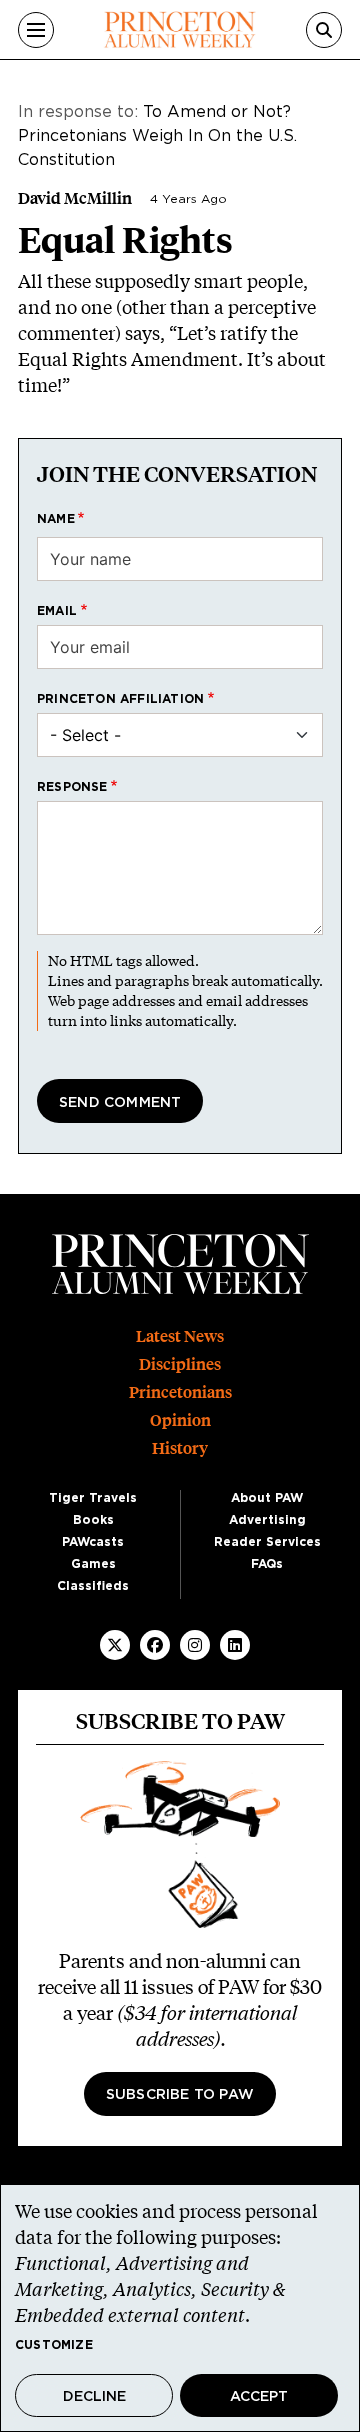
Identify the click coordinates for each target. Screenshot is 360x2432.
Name (56, 519)
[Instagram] (195, 1645)
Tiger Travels (93, 1498)
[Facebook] (155, 1645)
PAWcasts (93, 1542)
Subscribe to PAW (180, 2095)
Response (72, 787)
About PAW (267, 1498)
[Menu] (36, 30)
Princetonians (180, 1392)
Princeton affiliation (120, 699)
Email (57, 611)
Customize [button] (54, 2345)
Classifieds (93, 1586)
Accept (259, 2397)
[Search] (324, 30)
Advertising (267, 1520)
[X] (115, 1645)
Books (93, 1520)
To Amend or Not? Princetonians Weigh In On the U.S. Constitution (157, 136)
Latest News (180, 1336)
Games (93, 1564)
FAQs (267, 1564)
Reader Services (267, 1542)
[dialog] (180, 2308)
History (180, 1448)
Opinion (180, 1420)
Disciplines (180, 1364)
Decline (94, 2397)
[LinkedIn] (235, 1645)
